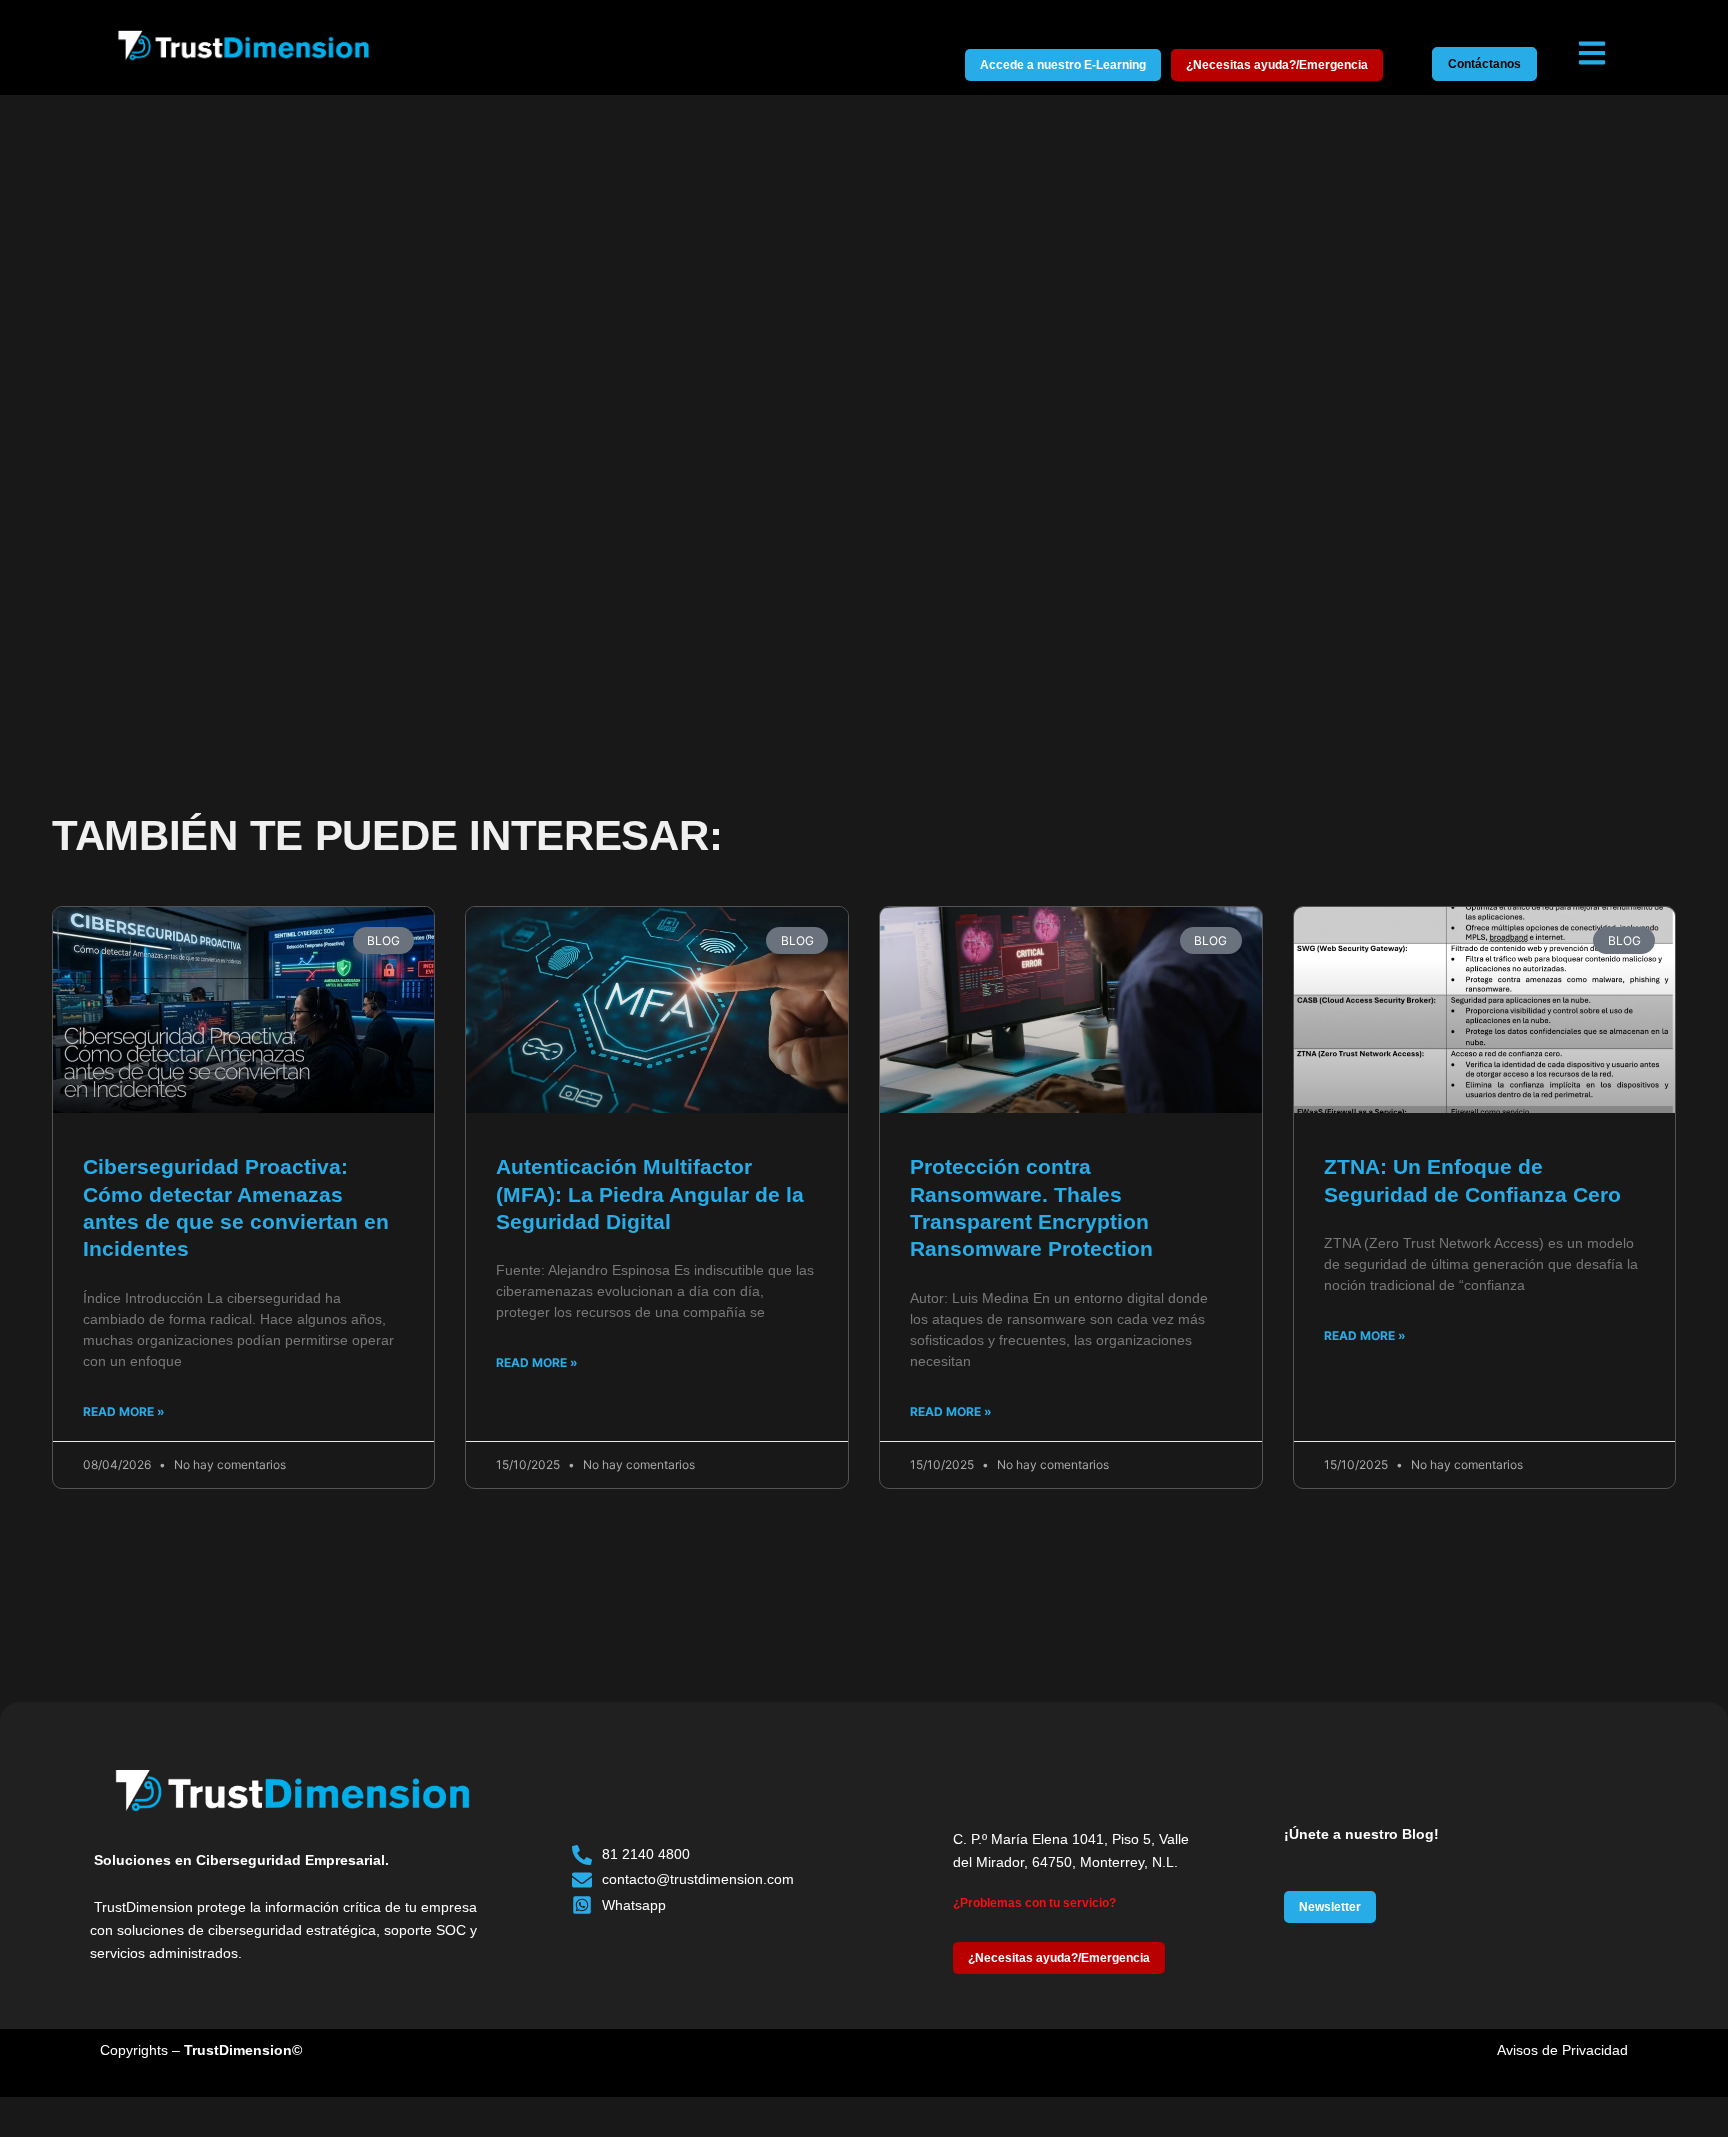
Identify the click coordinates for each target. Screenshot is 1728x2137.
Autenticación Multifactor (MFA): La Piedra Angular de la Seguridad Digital (650, 1194)
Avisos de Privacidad (1562, 2050)
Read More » (124, 1411)
